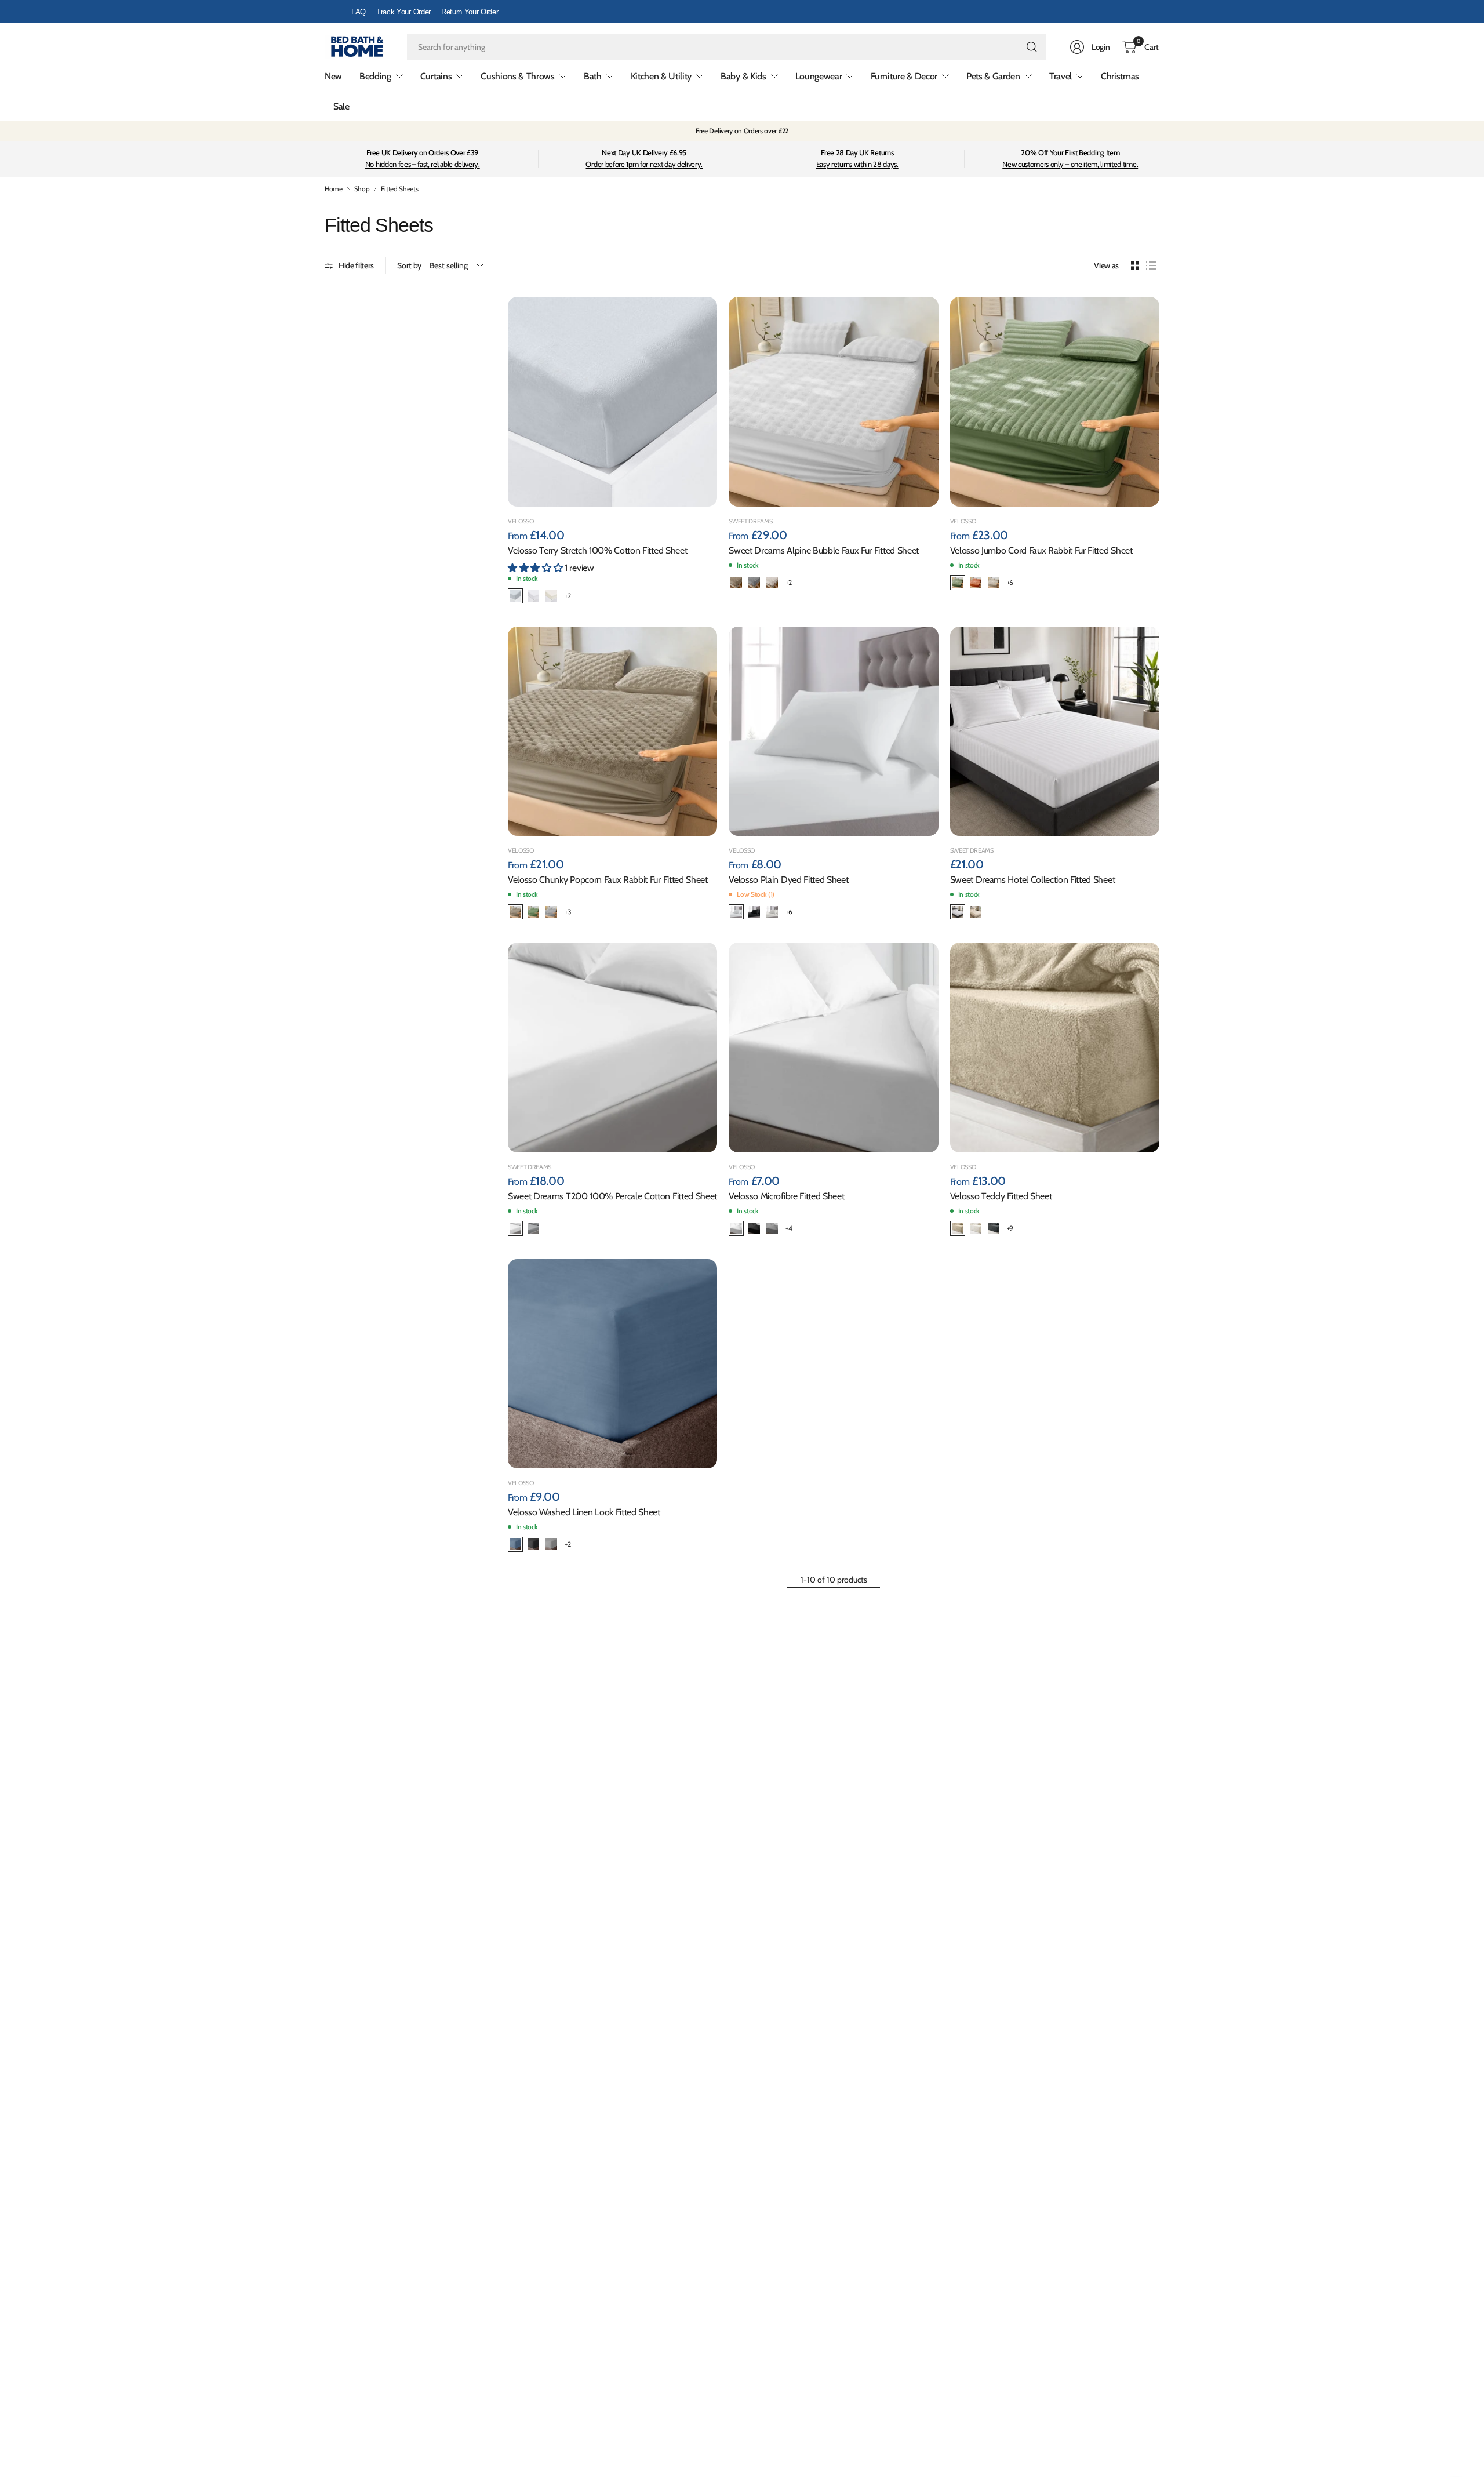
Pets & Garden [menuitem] (993, 76)
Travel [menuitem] (1061, 76)
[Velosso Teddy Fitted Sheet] (1055, 1047)
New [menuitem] (333, 76)
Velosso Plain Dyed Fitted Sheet (788, 880)
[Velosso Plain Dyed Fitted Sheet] (833, 731)
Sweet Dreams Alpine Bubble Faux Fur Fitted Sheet (824, 550)
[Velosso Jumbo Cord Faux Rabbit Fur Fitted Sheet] (1055, 401)
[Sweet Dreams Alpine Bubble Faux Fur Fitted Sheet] (833, 401)
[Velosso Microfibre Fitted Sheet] (833, 1047)
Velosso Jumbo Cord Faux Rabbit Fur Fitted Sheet (1041, 550)
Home (334, 189)
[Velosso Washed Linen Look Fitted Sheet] (612, 1364)
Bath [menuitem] (593, 76)
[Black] (754, 912)
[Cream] (551, 596)
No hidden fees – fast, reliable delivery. (423, 164)
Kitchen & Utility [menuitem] (661, 76)
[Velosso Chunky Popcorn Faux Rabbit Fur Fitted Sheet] (612, 731)
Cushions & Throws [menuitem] (518, 76)
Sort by (409, 266)
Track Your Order (403, 12)
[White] (533, 596)
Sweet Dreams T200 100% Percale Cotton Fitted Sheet (612, 1196)
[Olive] (958, 583)
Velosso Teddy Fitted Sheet (1001, 1196)
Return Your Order (470, 12)
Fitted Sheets (399, 189)
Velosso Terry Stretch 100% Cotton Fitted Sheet (597, 550)
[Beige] (736, 583)
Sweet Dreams (750, 521)
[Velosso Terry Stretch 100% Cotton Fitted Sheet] (612, 401)
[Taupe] (958, 1228)
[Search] (1032, 47)
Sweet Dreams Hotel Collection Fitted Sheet (1033, 880)
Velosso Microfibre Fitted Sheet (786, 1196)
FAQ (359, 12)
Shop (362, 189)
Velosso (521, 521)
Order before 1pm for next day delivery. (644, 164)
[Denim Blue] (515, 1544)
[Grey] (515, 596)
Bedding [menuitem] (375, 76)
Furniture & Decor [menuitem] (904, 76)
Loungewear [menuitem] (819, 76)
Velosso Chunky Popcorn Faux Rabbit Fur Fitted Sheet (608, 880)
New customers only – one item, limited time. (1070, 164)
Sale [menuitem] (341, 106)
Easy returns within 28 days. (857, 164)
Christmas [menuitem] (1120, 76)
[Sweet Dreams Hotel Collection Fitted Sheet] (1055, 731)
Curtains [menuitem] (436, 76)
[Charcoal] (994, 1228)
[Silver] (754, 583)
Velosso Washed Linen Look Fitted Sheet (584, 1512)
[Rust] (976, 583)
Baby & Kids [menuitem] (743, 76)
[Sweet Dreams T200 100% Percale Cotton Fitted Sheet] (612, 1047)
